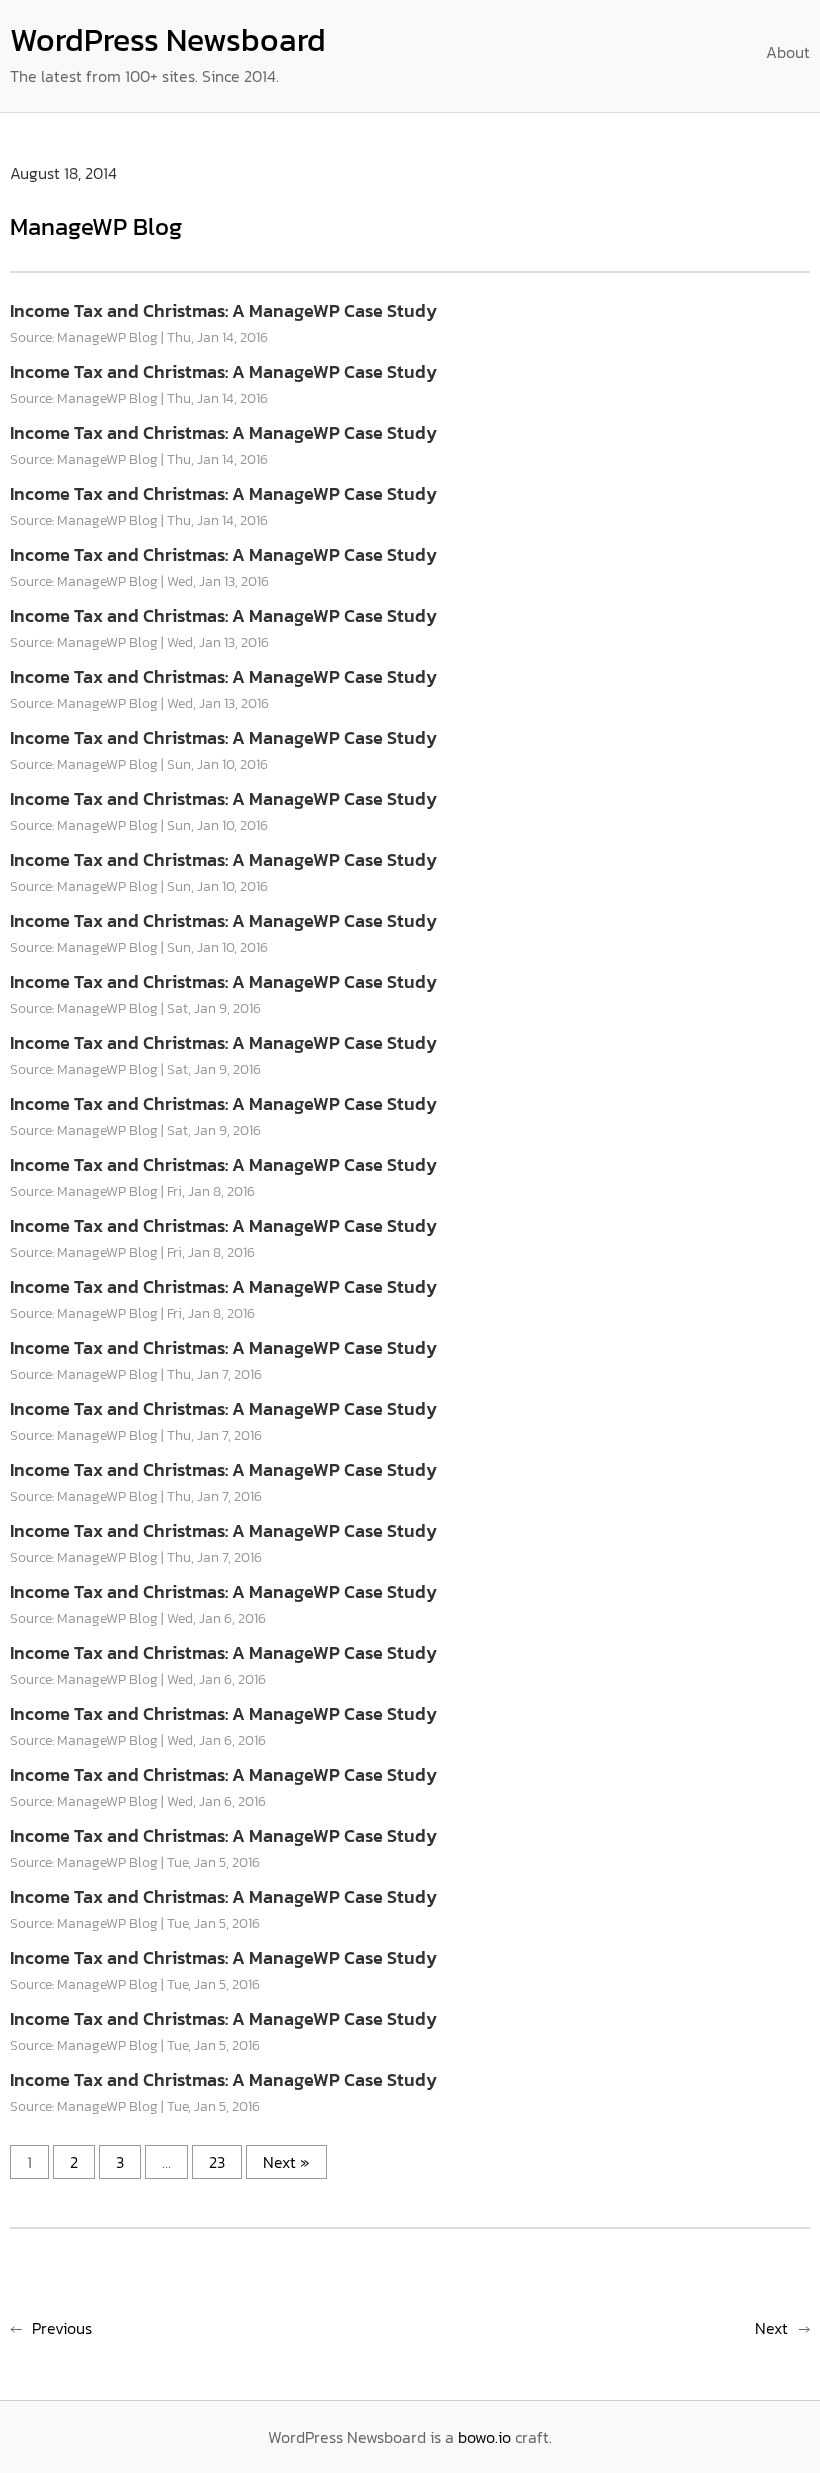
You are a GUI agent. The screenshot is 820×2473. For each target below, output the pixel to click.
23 (217, 2162)
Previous (62, 2328)
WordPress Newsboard (168, 40)
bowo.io (484, 2437)
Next (771, 2328)
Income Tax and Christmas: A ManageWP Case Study (223, 310)
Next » (286, 2162)
